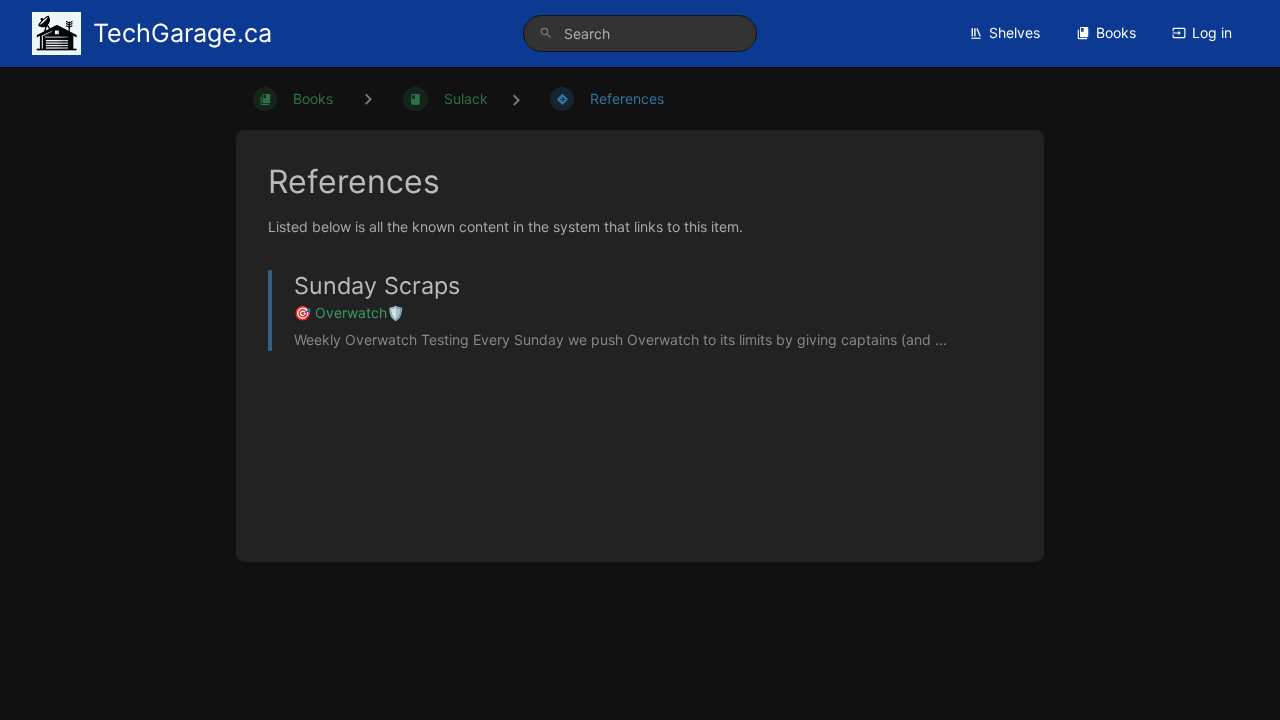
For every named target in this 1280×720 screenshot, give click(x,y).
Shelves (1014, 32)
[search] (640, 33)
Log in (1212, 32)
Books (1116, 32)
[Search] (546, 33)
